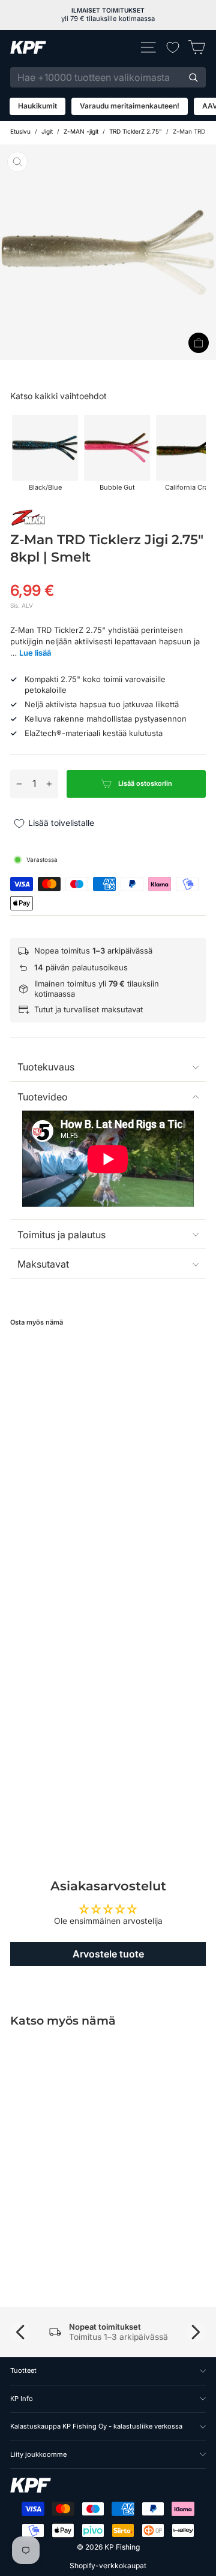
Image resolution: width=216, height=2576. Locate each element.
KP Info (22, 2399)
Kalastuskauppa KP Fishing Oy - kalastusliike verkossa (96, 2426)
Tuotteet (23, 2370)
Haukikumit (37, 106)
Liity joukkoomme (38, 2454)
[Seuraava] (196, 2332)
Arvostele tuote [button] (108, 1954)
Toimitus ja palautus (61, 1235)
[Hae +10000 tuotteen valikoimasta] (193, 77)
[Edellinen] (20, 2332)
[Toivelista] (173, 47)
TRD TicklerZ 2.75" (136, 131)
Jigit (47, 131)
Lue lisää (35, 653)
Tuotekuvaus (46, 1067)
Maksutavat (43, 1264)
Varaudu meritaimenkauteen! (130, 106)
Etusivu (20, 131)
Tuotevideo (43, 1097)
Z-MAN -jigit (81, 131)
